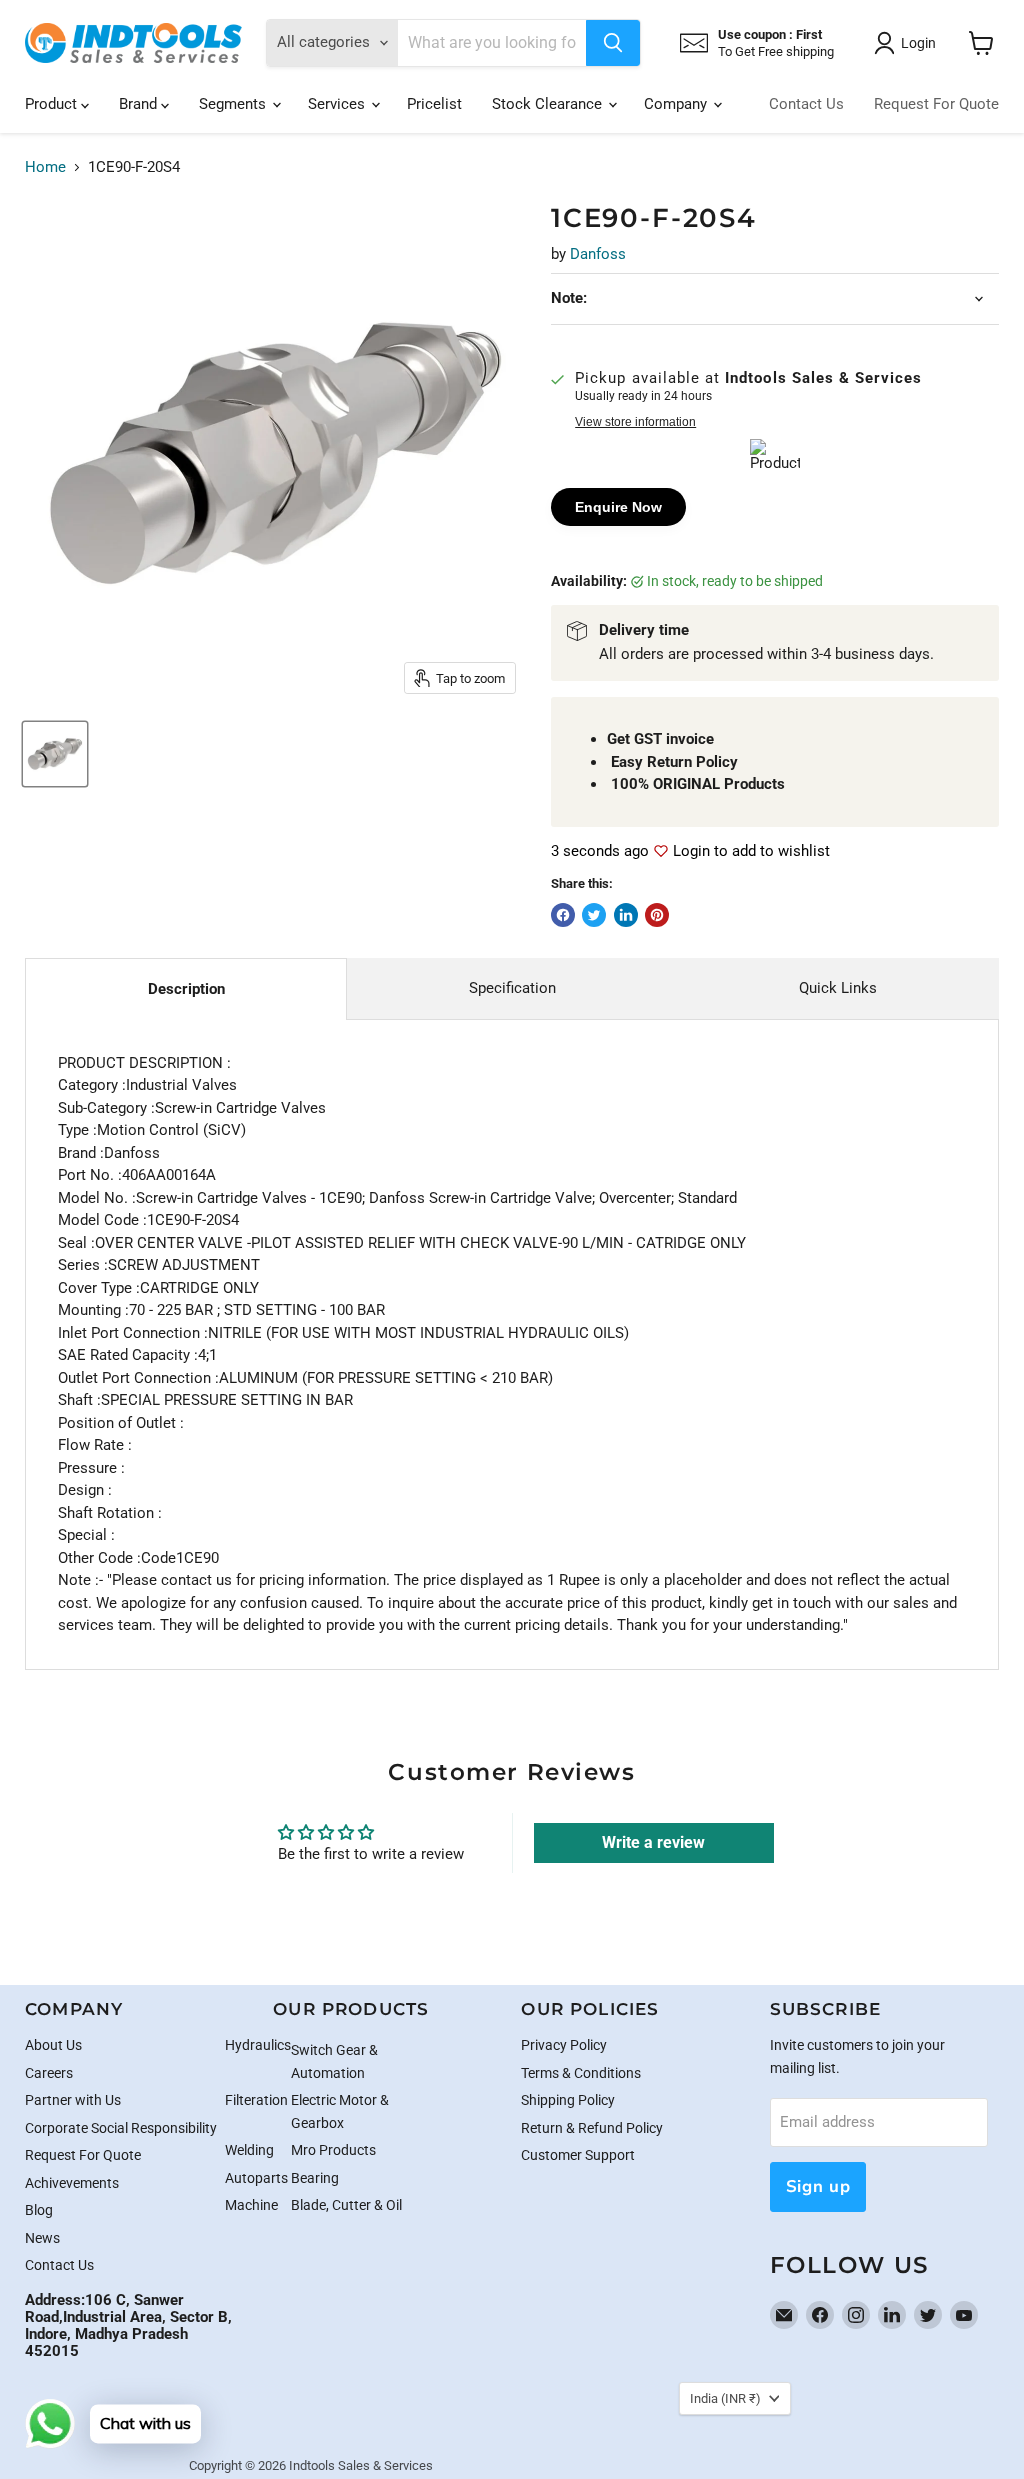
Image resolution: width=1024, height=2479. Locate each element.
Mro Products (333, 2150)
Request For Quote (936, 104)
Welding (249, 2150)
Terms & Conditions (581, 2073)
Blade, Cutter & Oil (346, 2205)
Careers (49, 2073)
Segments (234, 104)
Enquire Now (618, 507)
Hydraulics (258, 2045)
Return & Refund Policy (592, 2128)
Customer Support (578, 2155)
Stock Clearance (549, 104)
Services (338, 104)
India (725, 2398)
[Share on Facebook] (563, 915)
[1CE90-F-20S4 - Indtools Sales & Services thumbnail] (55, 754)
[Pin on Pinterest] (657, 915)
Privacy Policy (564, 2045)
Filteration (256, 2100)
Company (677, 104)
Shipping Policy (568, 2100)
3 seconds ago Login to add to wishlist (690, 851)
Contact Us (806, 104)
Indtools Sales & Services (361, 2465)
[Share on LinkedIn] (626, 915)
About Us (53, 2045)
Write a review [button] (653, 1842)
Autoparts (256, 2178)
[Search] (613, 43)
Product (53, 104)
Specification (512, 988)
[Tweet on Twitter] (594, 915)
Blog (39, 2210)
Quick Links (838, 988)
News (42, 2238)
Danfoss (598, 254)
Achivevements (72, 2183)
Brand (140, 104)
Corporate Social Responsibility (121, 2128)
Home (45, 167)
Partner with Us (73, 2100)
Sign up (818, 2186)
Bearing (315, 2178)
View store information (635, 422)
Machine (251, 2205)
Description (186, 989)
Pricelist (434, 104)
